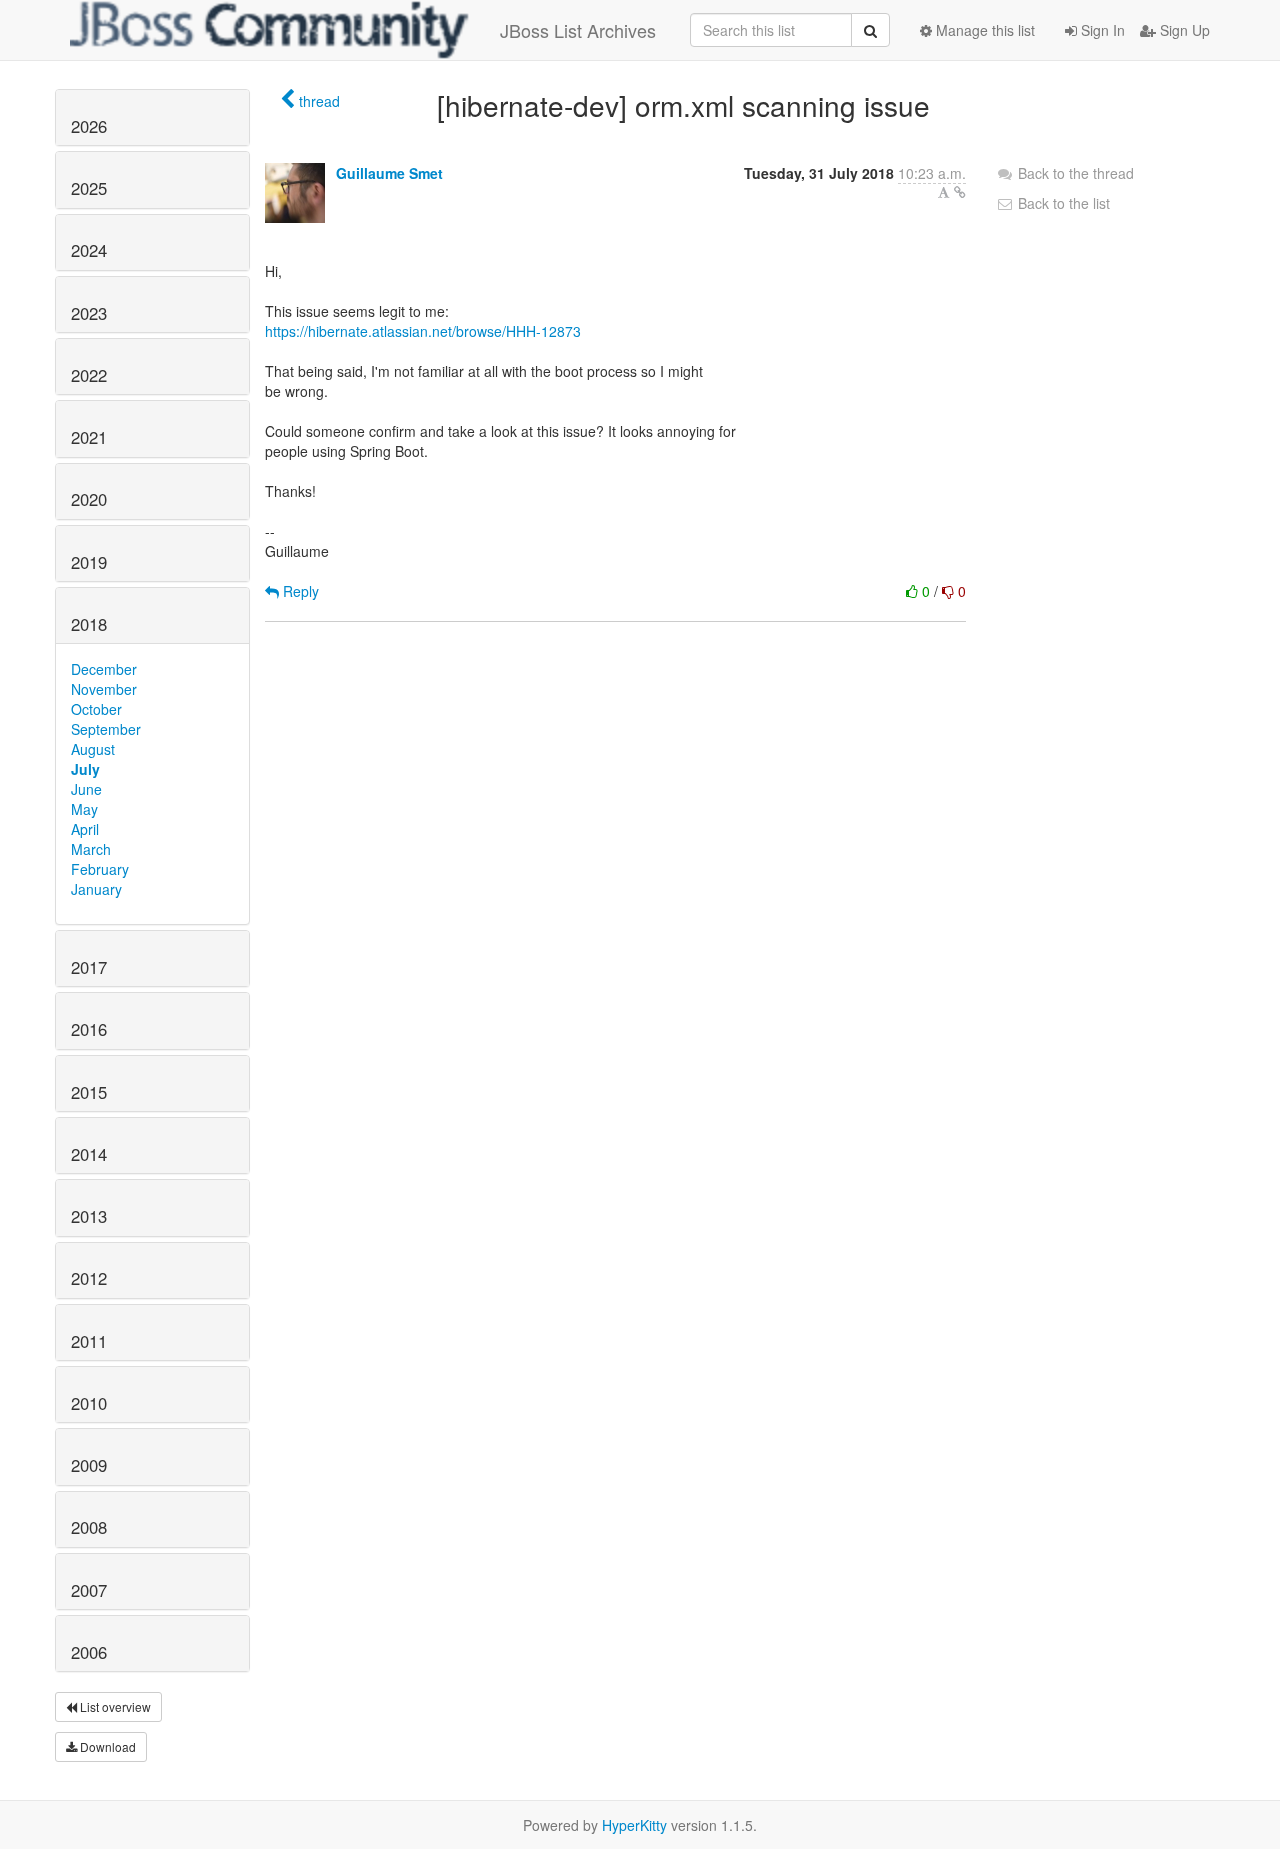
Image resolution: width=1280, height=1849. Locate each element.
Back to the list (1062, 203)
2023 (89, 313)
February (100, 869)
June (86, 789)
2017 (89, 967)
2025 (89, 188)
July (85, 769)
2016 (89, 1029)
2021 (89, 437)
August (93, 749)
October (96, 709)
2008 (89, 1527)
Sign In (1101, 30)
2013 (89, 1216)
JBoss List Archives (578, 30)
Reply (299, 591)
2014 (89, 1154)
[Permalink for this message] (960, 192)
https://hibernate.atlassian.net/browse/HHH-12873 (423, 331)
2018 (89, 624)
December (104, 669)
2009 (89, 1465)
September (106, 729)
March (91, 849)
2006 (89, 1652)
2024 (89, 250)
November (104, 689)
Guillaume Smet (389, 173)
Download (106, 1746)
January (96, 889)
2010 (89, 1403)
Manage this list (983, 30)
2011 (89, 1341)
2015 (89, 1092)
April (85, 829)
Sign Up (1183, 30)
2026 (89, 126)
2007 (89, 1590)
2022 (89, 375)
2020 (89, 499)
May (84, 809)
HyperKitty (634, 1825)
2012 (89, 1278)
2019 (89, 562)
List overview (114, 1706)
